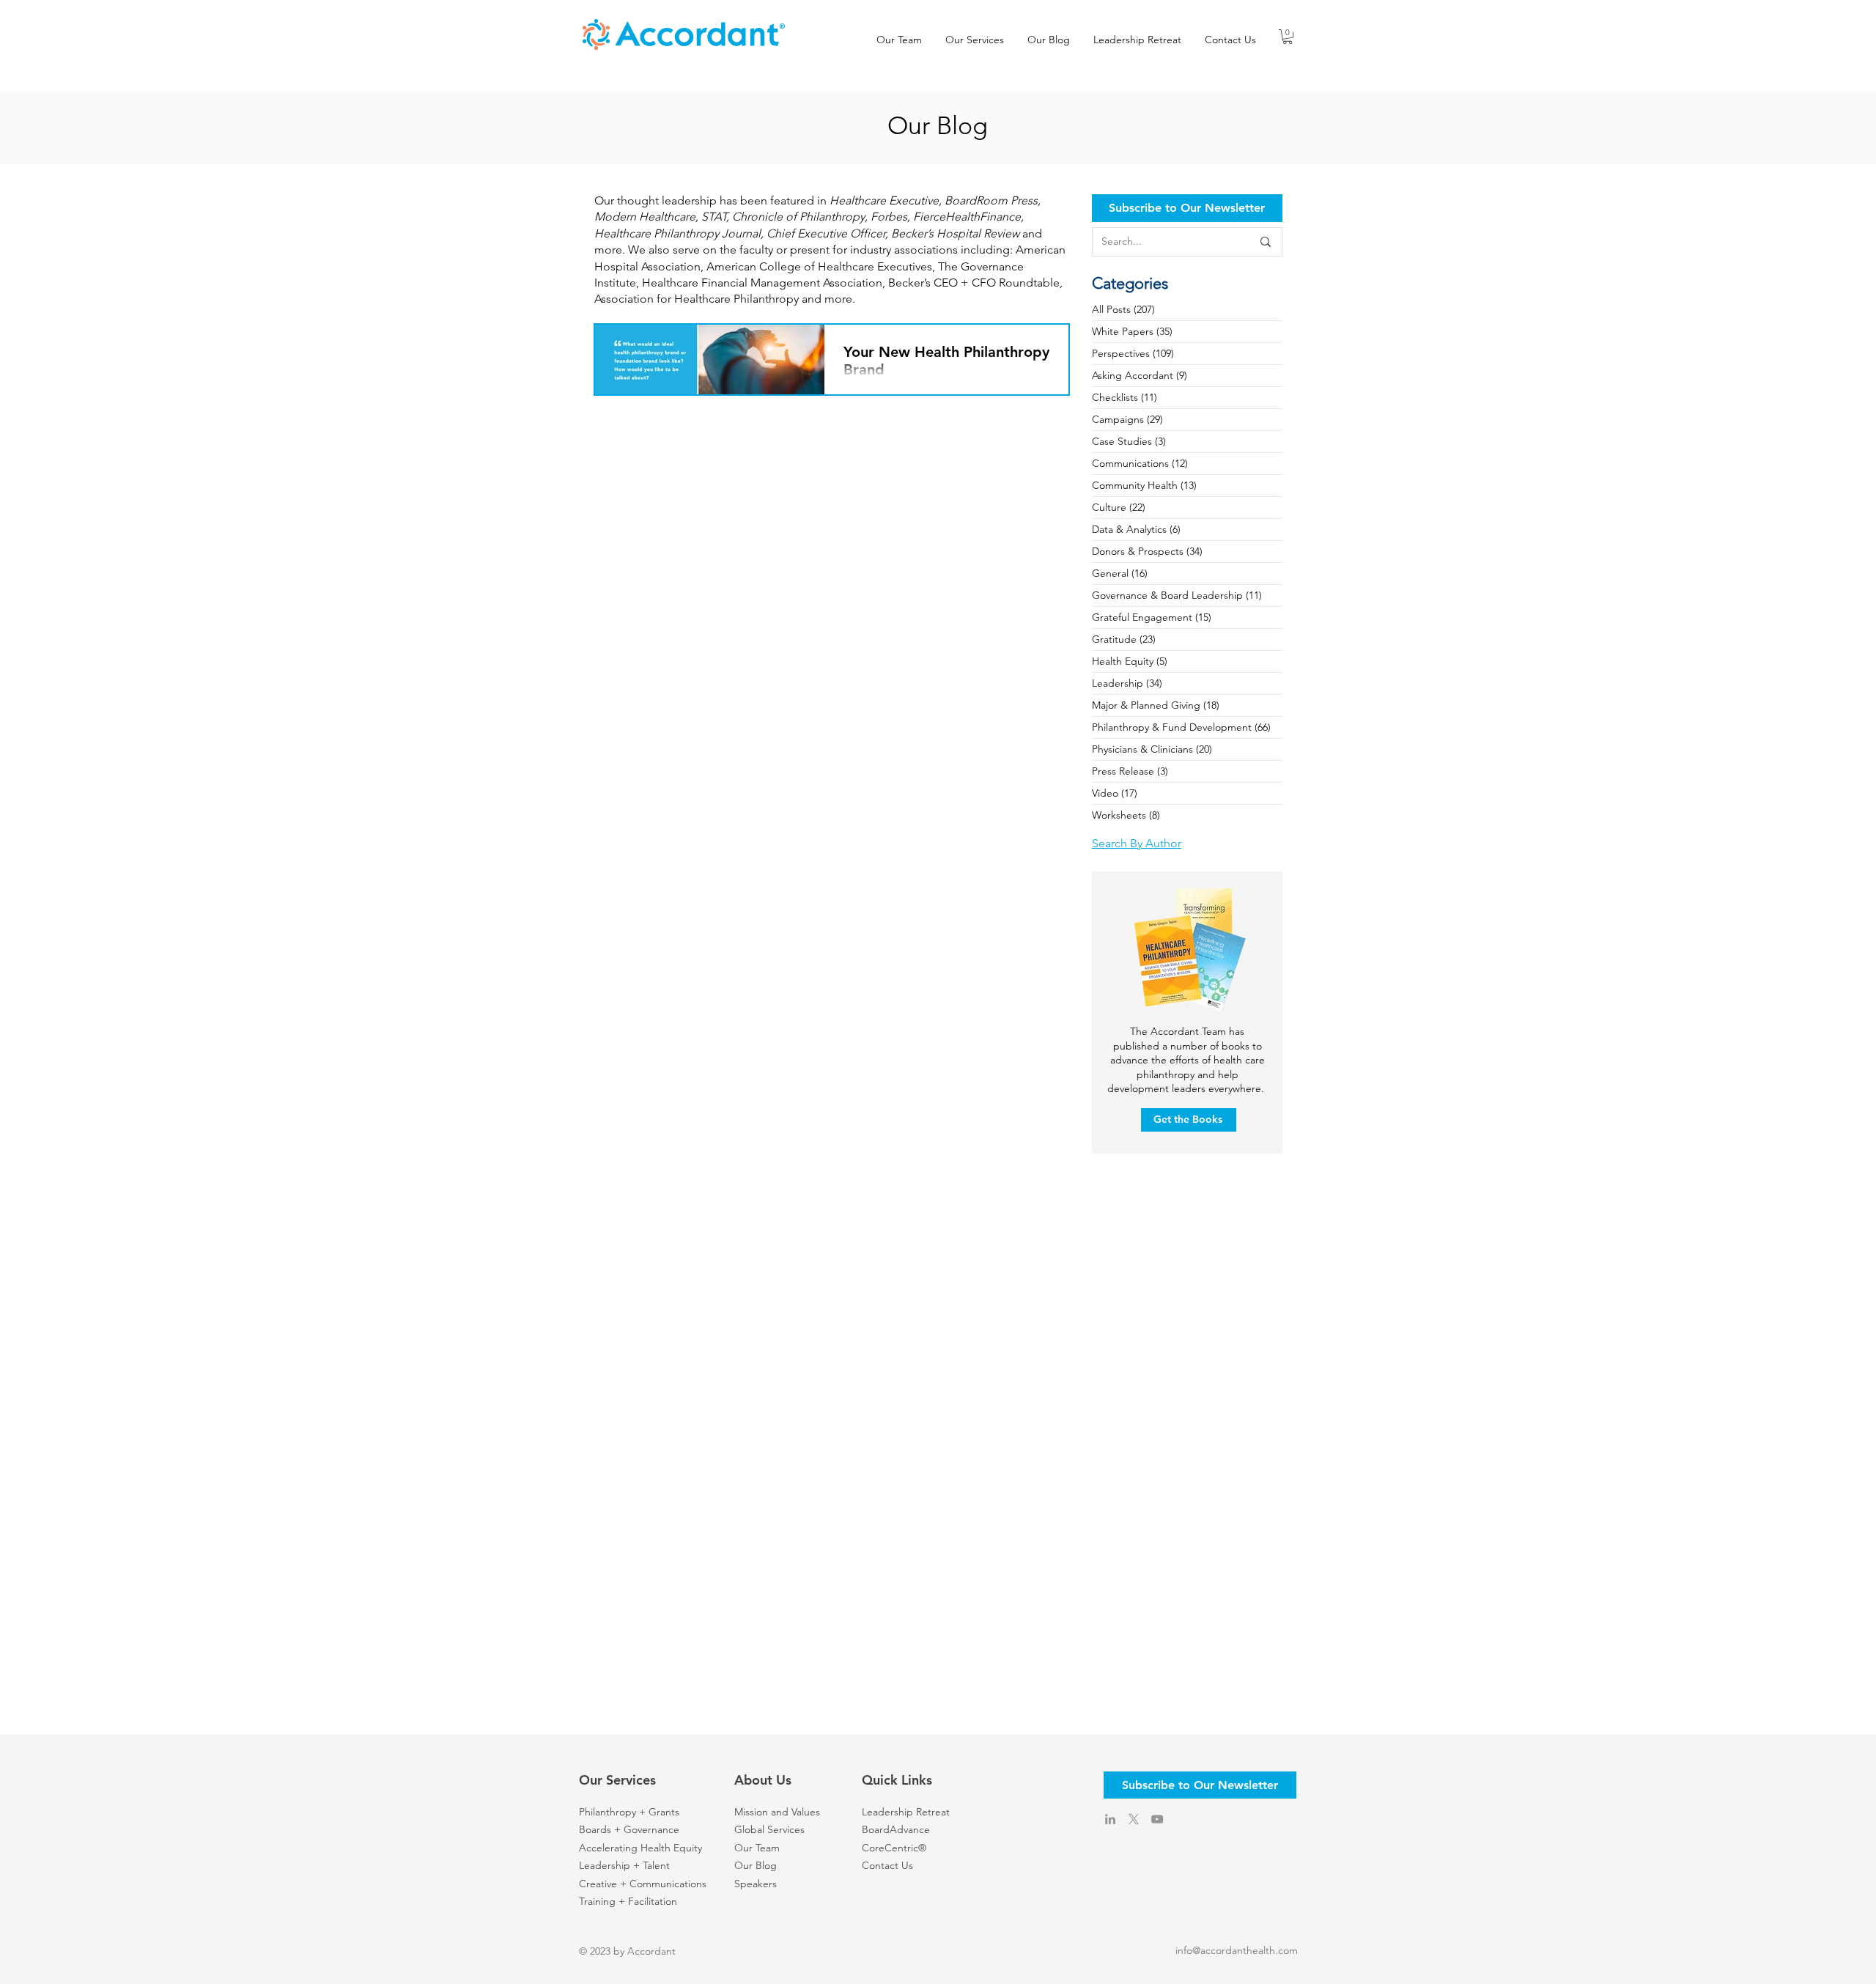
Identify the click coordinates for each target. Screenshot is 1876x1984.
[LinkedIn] (1110, 1819)
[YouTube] (1157, 1819)
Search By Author (1137, 843)
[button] (1288, 37)
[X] (1134, 1819)
